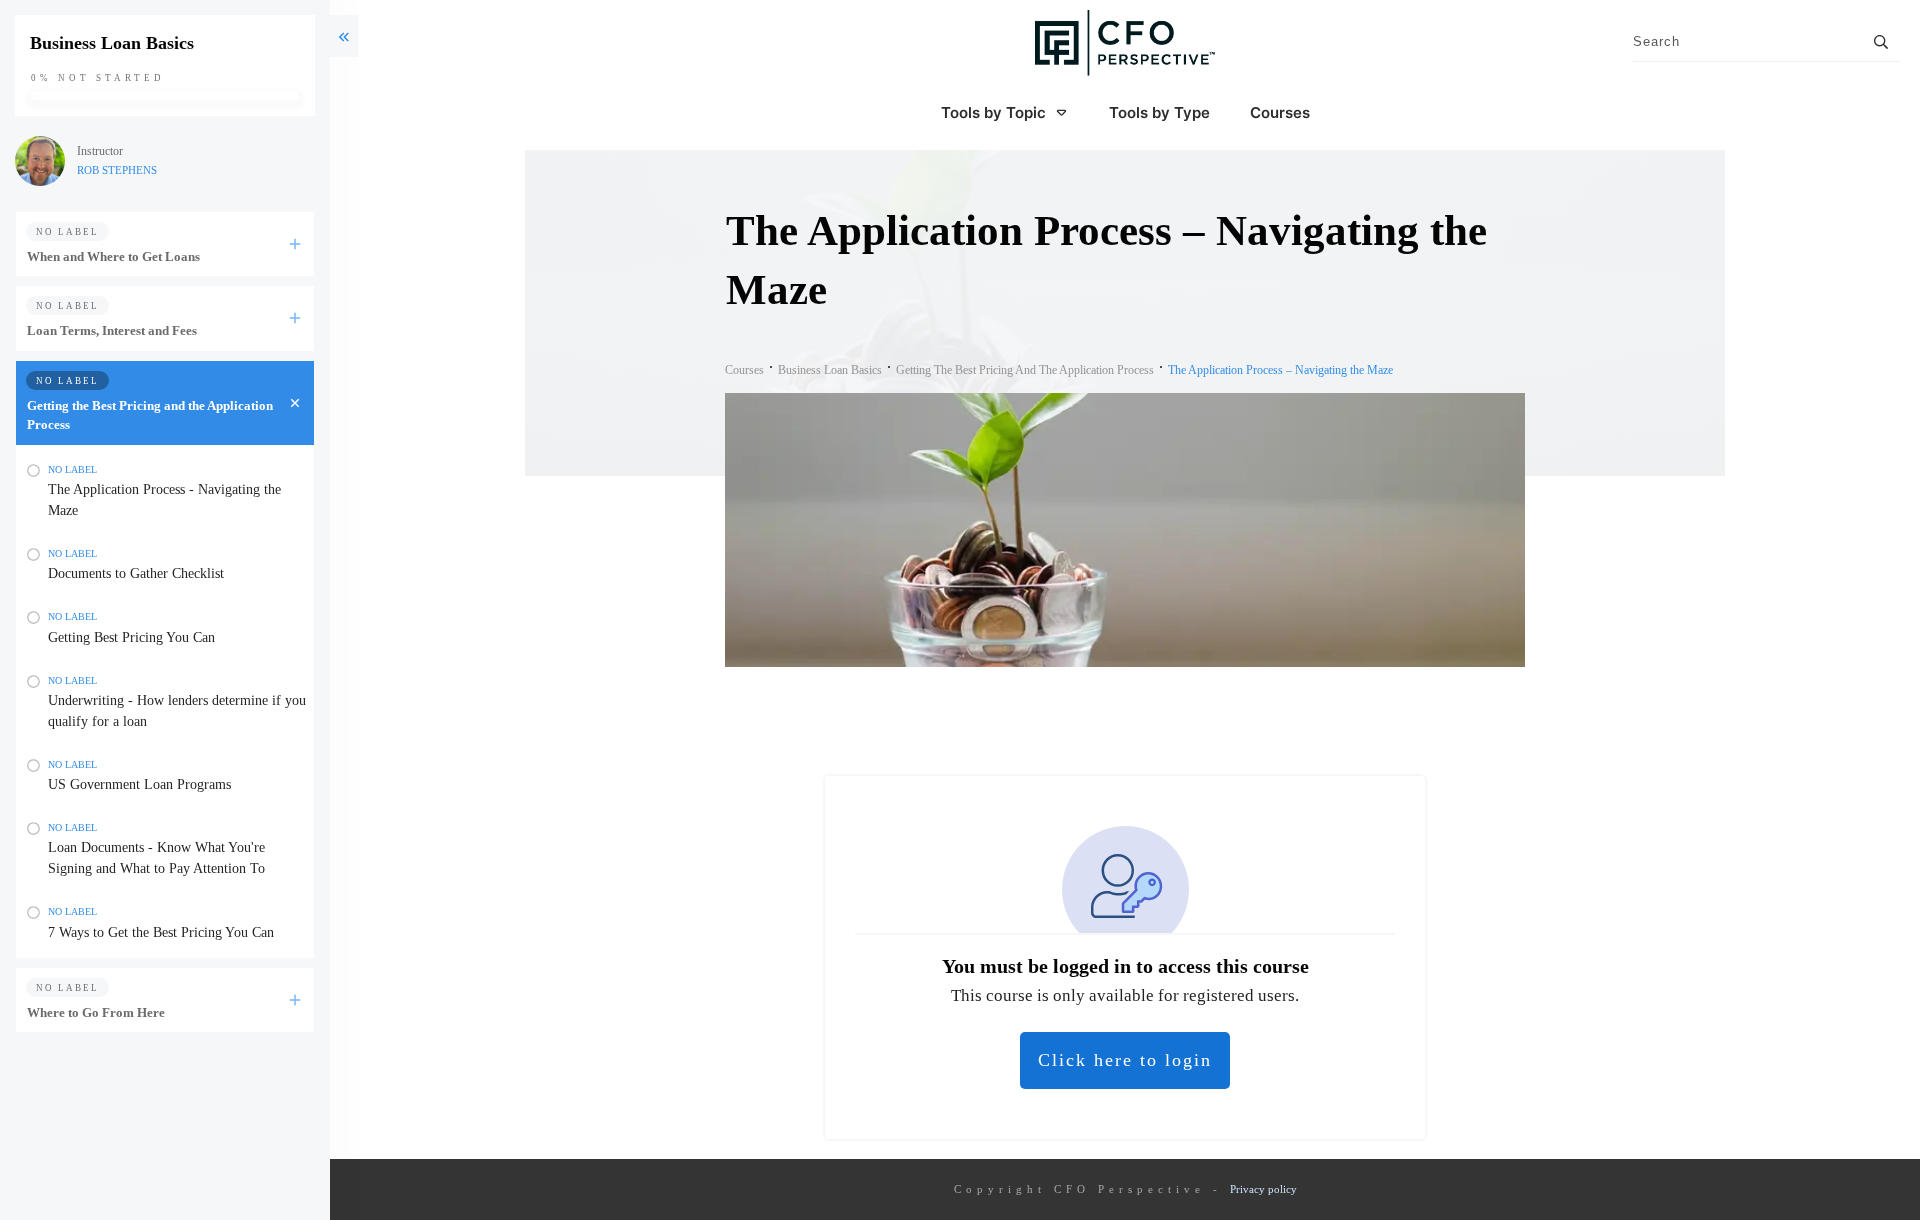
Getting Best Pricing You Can (131, 637)
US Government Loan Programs (139, 784)
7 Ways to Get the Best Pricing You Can (161, 932)
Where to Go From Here (96, 1012)
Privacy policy (1263, 1189)
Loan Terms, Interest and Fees (112, 330)
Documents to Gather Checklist (136, 573)
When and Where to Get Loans (113, 256)
